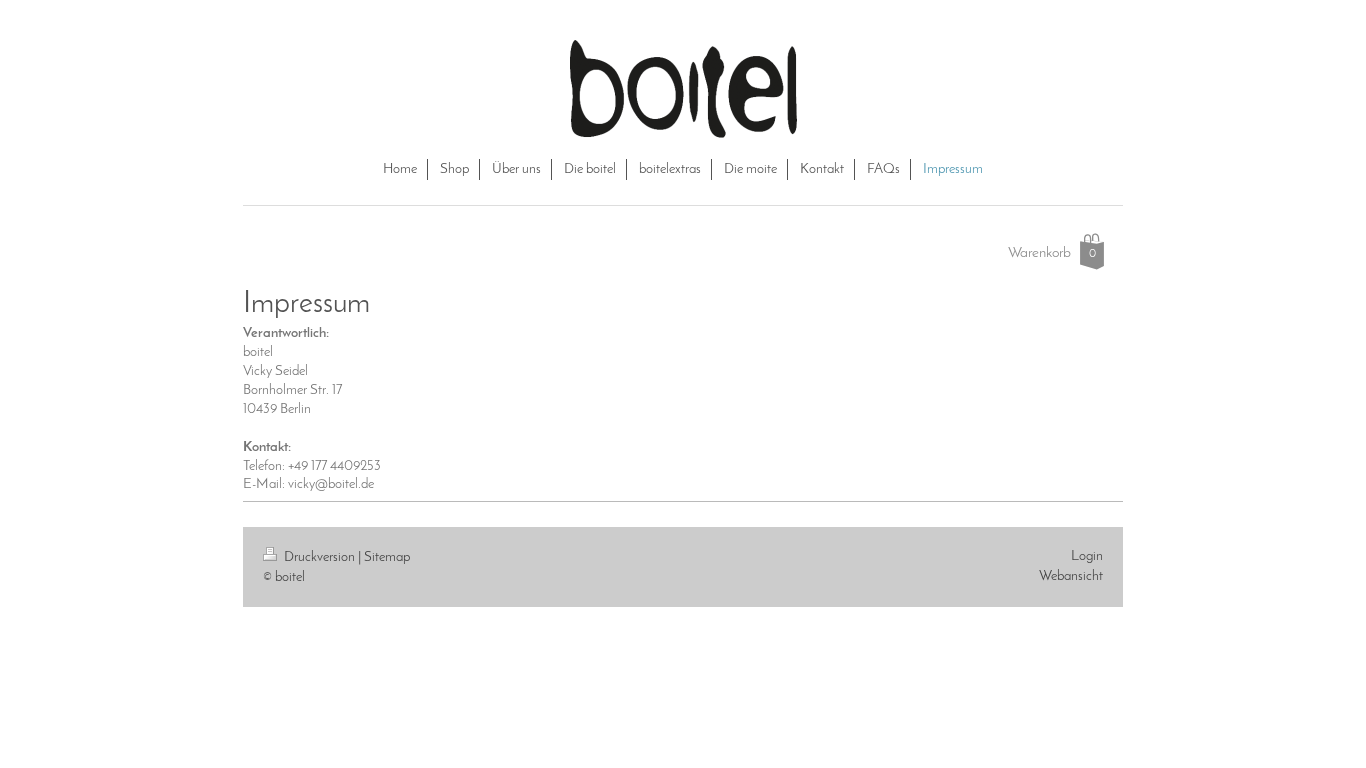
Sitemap (387, 557)
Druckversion (319, 557)
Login (1087, 556)
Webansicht (1071, 576)
